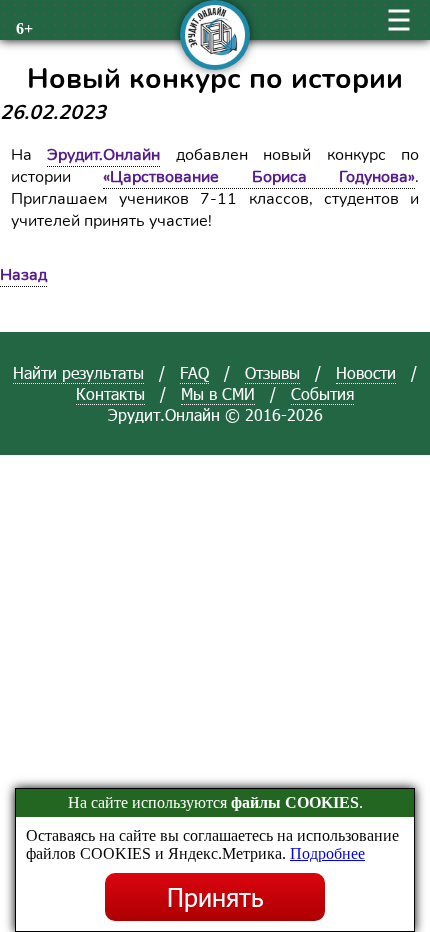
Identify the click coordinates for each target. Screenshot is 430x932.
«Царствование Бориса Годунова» (259, 177)
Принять (215, 897)
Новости (366, 372)
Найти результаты (78, 372)
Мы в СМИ (218, 393)
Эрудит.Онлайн (103, 155)
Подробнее (327, 853)
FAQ (194, 372)
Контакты (110, 393)
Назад (23, 275)
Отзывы (272, 372)
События (322, 393)
